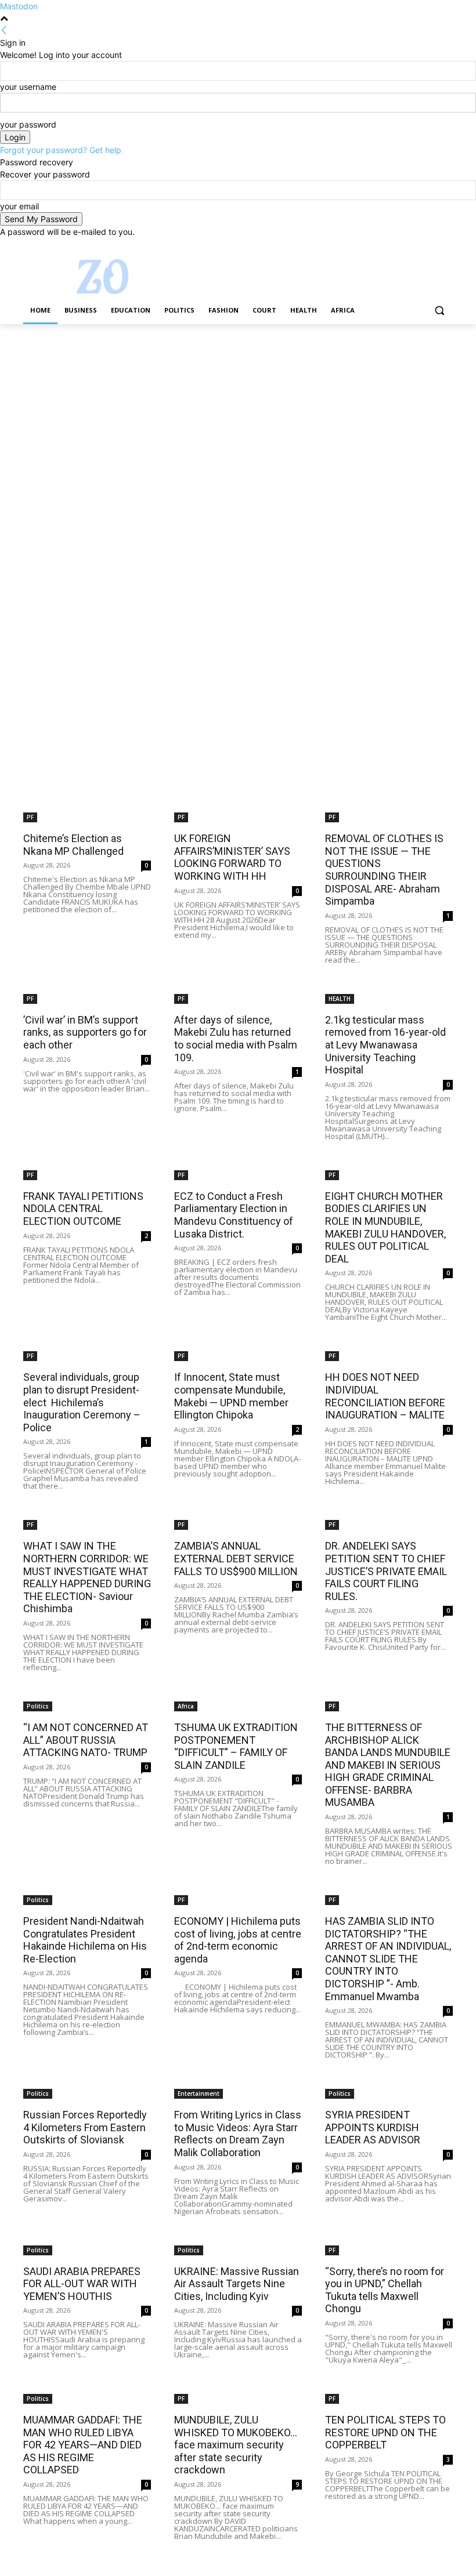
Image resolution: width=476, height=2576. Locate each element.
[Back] (4, 30)
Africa (186, 1706)
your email (19, 206)
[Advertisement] (238, 410)
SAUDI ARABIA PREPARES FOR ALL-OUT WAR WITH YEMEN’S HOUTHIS (82, 2284)
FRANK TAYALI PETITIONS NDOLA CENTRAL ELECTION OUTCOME (83, 1209)
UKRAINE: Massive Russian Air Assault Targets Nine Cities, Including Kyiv (237, 2284)
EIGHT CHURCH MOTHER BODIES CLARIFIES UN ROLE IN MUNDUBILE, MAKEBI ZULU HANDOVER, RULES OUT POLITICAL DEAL (385, 1227)
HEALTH (340, 999)
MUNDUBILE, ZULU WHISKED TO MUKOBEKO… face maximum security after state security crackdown (236, 2445)
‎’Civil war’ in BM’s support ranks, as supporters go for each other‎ (85, 1032)
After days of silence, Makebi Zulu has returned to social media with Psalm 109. (236, 1039)
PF (30, 817)
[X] (414, 246)
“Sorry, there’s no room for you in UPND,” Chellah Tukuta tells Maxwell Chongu (385, 2290)
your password (28, 124)
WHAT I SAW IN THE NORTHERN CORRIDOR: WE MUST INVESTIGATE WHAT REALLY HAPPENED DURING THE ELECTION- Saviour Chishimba (87, 1577)
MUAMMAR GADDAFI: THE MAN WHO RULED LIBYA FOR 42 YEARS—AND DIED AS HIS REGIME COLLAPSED (83, 2445)
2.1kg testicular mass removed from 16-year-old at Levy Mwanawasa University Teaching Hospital (385, 1045)
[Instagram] (398, 246)
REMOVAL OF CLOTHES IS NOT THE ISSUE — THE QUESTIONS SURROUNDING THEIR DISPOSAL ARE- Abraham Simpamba (384, 870)
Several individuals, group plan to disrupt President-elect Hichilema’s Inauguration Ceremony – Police (82, 1402)
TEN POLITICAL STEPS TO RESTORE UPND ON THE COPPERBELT (385, 2432)
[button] (439, 311)
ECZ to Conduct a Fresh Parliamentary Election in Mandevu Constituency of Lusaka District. (234, 1215)
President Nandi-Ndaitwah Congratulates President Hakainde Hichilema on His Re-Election (85, 1940)
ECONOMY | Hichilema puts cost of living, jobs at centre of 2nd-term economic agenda (238, 1940)
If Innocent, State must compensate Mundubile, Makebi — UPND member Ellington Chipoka (231, 1396)
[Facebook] (382, 246)
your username (28, 87)
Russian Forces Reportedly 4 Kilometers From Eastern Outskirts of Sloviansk (85, 2127)
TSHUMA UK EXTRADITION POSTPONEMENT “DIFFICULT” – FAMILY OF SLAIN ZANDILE (236, 1746)
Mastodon (19, 6)
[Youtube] (446, 246)
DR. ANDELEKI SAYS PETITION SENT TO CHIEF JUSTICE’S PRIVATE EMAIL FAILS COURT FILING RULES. (386, 1571)
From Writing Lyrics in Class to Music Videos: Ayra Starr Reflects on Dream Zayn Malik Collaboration (238, 2134)
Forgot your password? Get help (61, 150)
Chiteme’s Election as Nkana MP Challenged (73, 845)
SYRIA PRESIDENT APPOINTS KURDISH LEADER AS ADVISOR (373, 2127)
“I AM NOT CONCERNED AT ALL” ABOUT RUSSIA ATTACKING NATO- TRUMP (86, 1740)
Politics (38, 1706)
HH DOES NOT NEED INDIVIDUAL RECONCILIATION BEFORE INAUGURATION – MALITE (385, 1396)
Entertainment (199, 2094)
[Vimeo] (430, 246)
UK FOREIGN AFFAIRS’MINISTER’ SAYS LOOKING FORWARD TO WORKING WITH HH (232, 857)
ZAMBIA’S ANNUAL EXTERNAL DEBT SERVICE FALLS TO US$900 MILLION (236, 1558)
